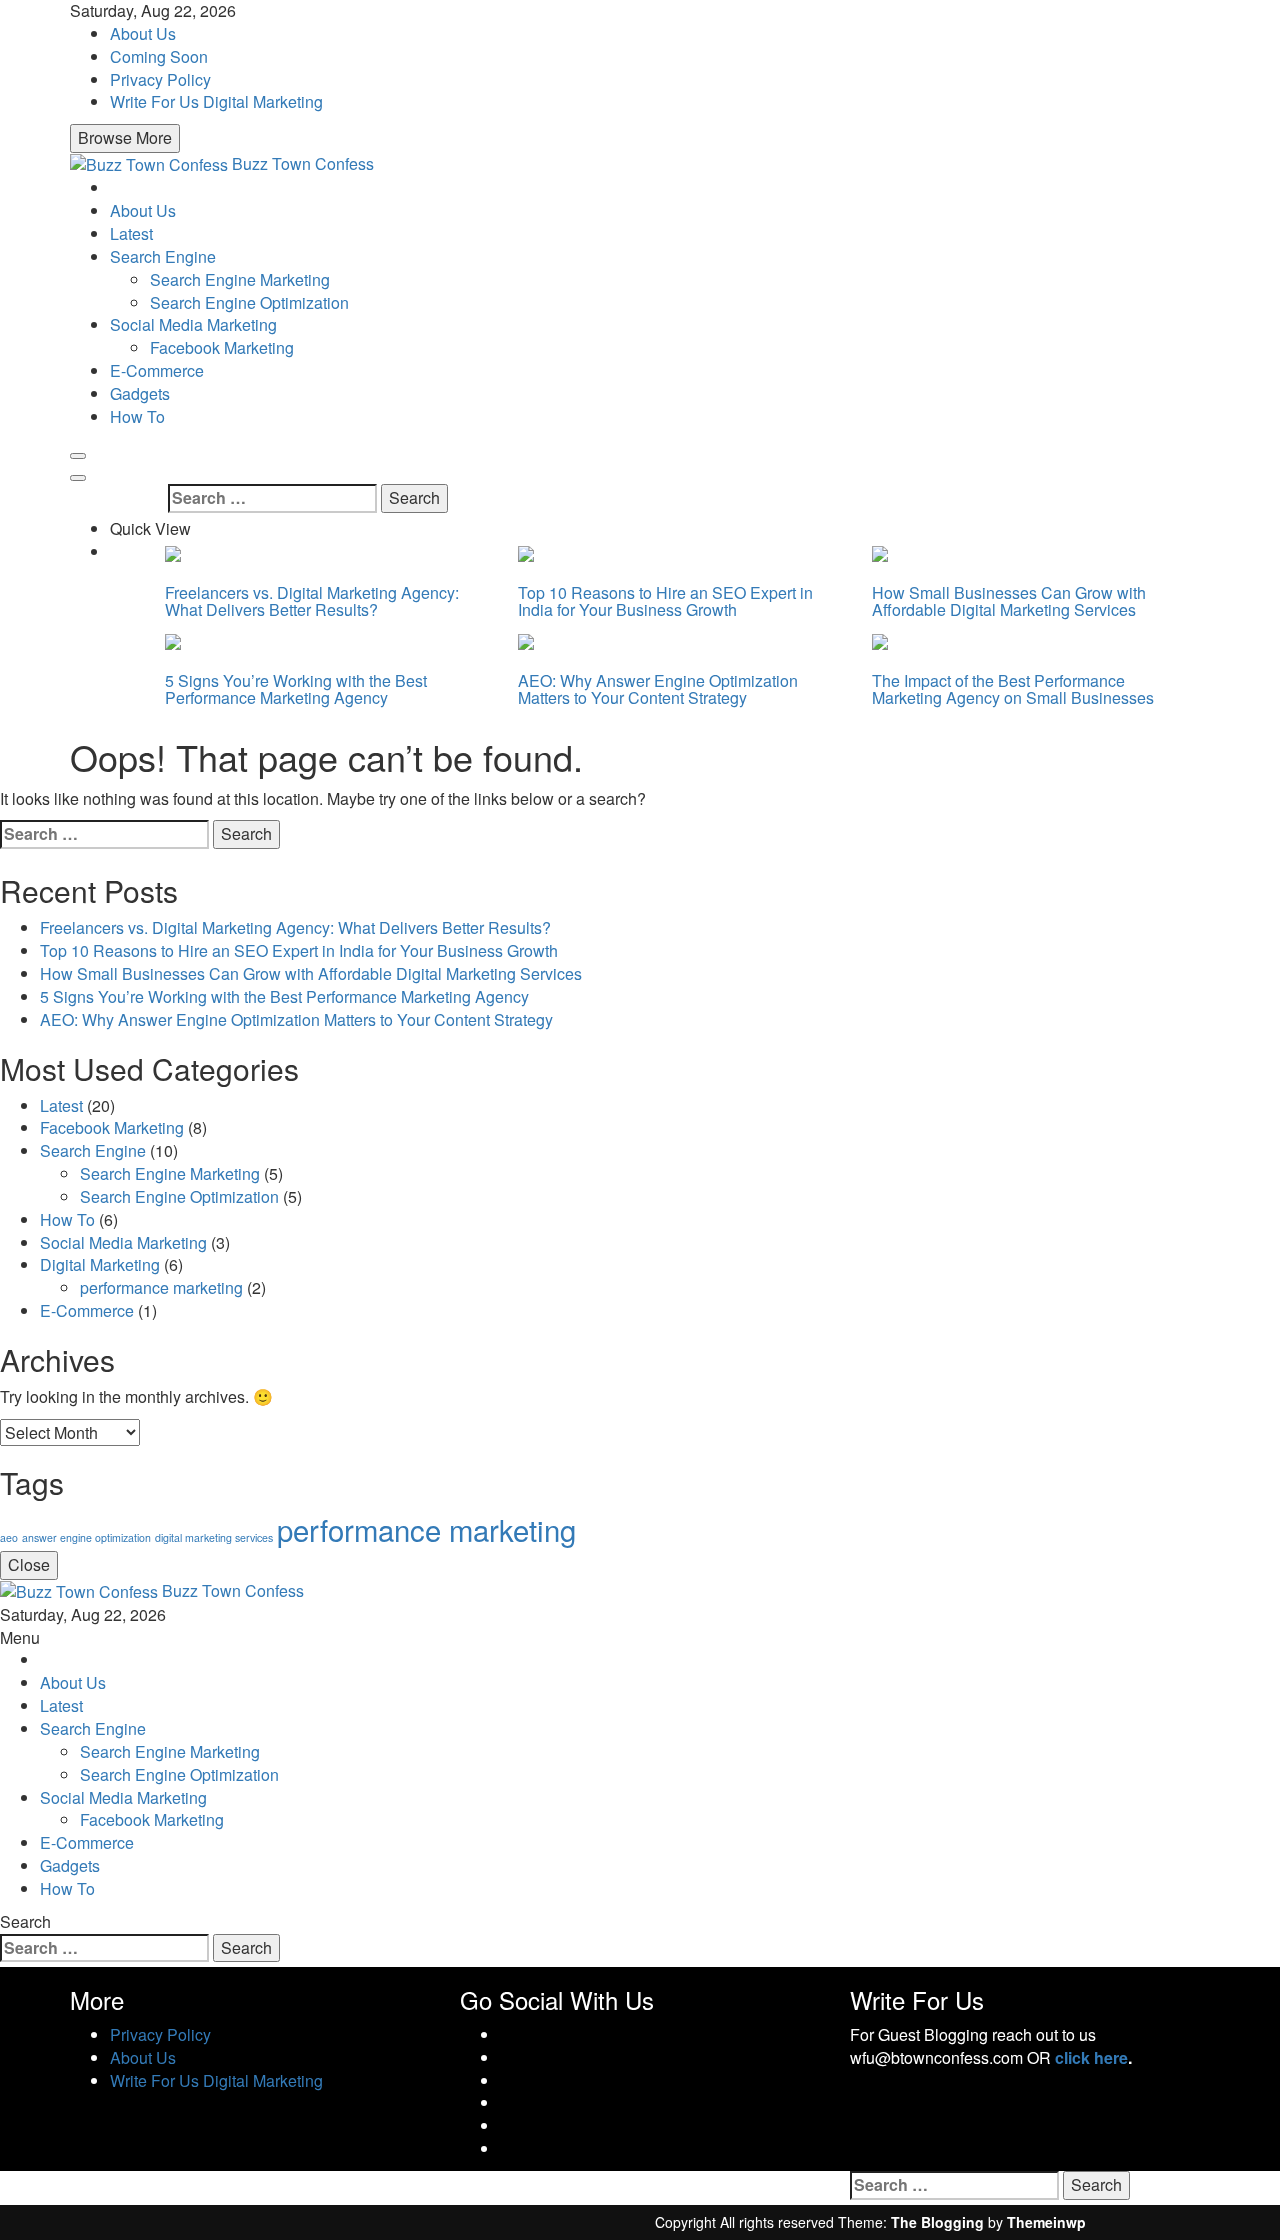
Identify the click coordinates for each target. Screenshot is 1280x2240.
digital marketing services (214, 1537)
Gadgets (140, 393)
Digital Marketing (100, 1264)
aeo (9, 1537)
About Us (143, 33)
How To (137, 416)
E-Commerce (157, 370)
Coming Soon (159, 56)
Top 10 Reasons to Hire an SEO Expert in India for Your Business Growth (665, 601)
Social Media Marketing (193, 324)
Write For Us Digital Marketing (216, 101)
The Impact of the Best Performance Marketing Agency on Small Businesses (1013, 689)
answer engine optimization (86, 1537)
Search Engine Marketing (240, 279)
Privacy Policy (160, 79)
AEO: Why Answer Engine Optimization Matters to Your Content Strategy (658, 689)
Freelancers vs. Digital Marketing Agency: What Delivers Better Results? (312, 601)
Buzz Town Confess (303, 163)
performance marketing (161, 1287)
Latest (131, 233)
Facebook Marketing (222, 347)
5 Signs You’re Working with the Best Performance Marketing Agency (296, 689)
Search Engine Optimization (249, 302)
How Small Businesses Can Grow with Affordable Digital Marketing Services (1009, 601)
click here (1091, 2057)
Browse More (125, 137)
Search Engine (163, 256)
